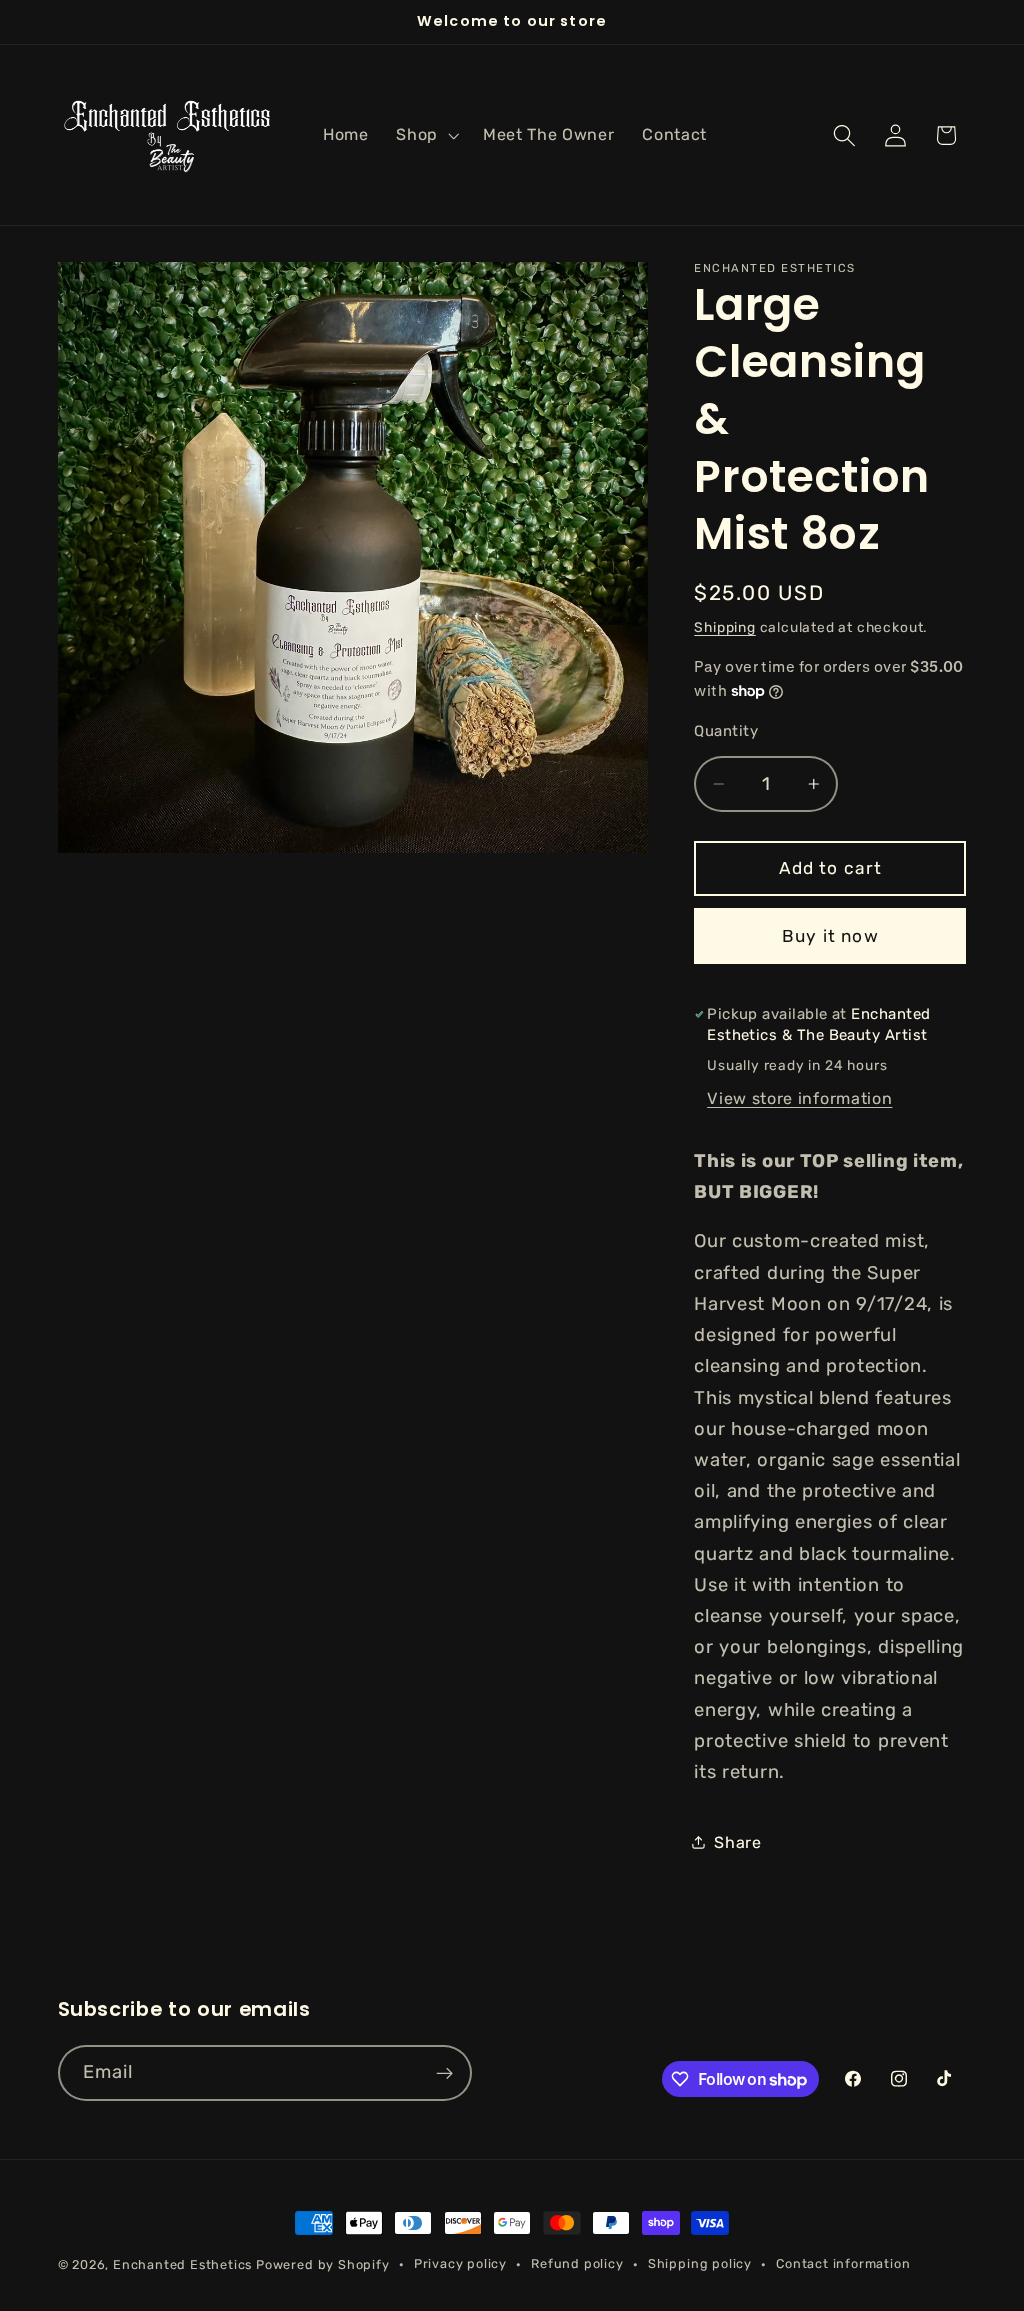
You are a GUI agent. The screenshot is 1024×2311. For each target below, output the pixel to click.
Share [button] (737, 1842)
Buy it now (830, 936)
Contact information (843, 2263)
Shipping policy (700, 2263)
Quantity (726, 731)
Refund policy (577, 2263)
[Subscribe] (444, 2073)
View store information (799, 1098)
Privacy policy (460, 2263)
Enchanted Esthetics (182, 2264)
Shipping (724, 627)
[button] (425, 135)
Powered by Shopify (323, 2264)
